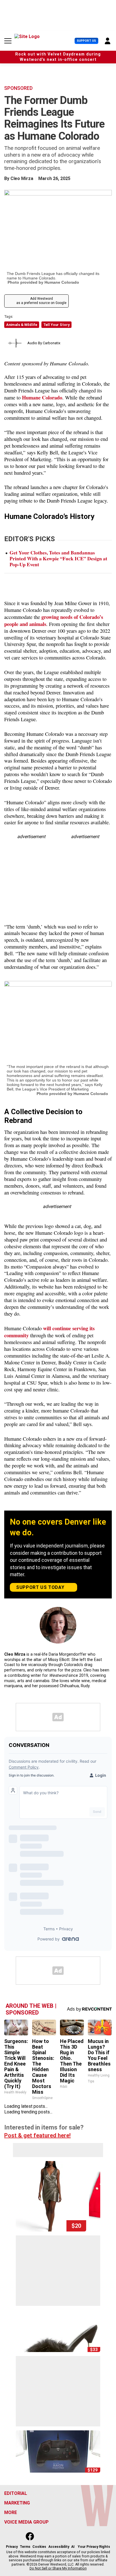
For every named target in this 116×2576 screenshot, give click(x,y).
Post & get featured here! (37, 2135)
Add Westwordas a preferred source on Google (41, 301)
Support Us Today (40, 1587)
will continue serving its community (49, 1332)
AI (73, 2547)
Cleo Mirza (22, 178)
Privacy (12, 2547)
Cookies (39, 2547)
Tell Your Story (56, 325)
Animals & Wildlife (22, 325)
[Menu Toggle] (8, 41)
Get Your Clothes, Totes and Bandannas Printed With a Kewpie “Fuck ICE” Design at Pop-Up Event (58, 558)
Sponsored (18, 88)
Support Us (86, 41)
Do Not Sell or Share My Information (58, 2568)
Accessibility (59, 2547)
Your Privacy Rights (94, 2547)
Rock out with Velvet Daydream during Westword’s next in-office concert (58, 57)
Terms (25, 2547)
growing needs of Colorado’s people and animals (54, 620)
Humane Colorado (42, 397)
